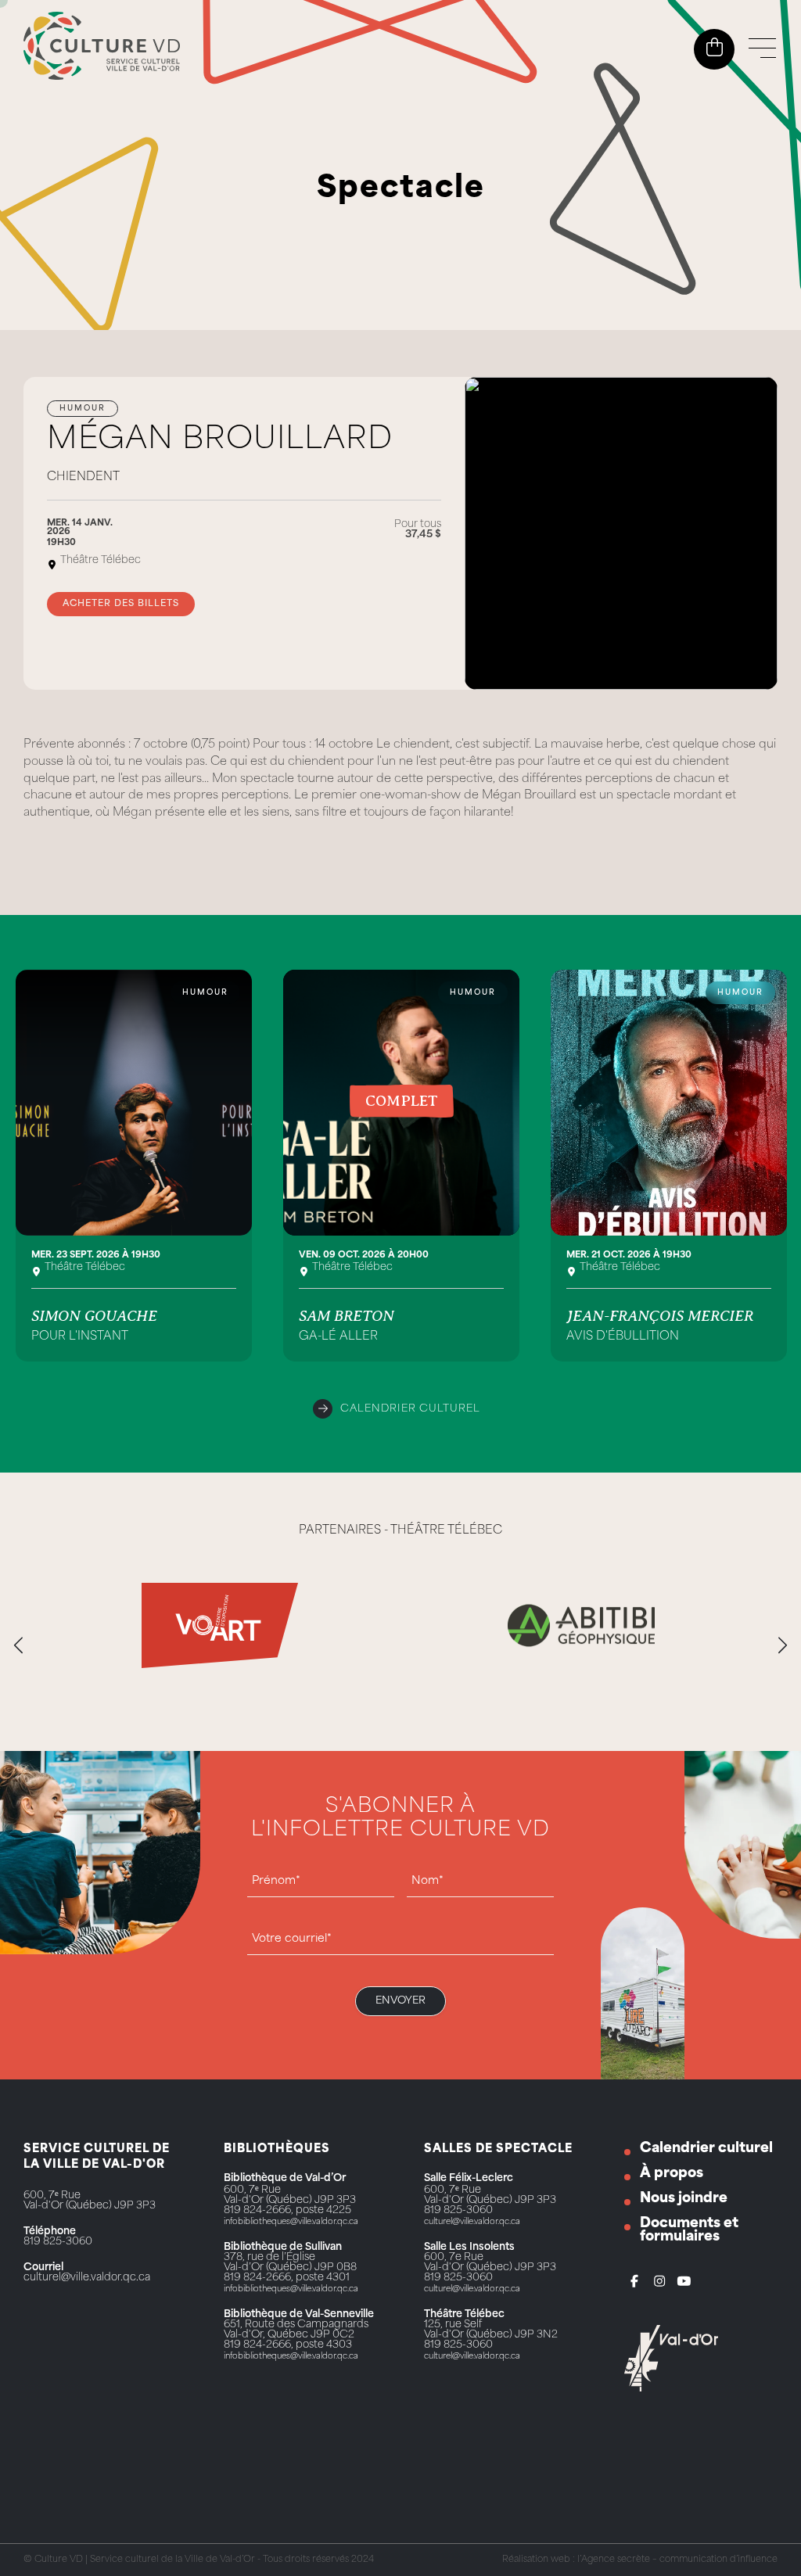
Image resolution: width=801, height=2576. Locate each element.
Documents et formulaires (689, 2230)
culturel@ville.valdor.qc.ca (87, 2278)
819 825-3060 (58, 2242)
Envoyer (400, 2001)
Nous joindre (684, 2199)
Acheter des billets (121, 604)
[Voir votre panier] (715, 48)
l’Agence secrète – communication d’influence (677, 2560)
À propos (672, 2174)
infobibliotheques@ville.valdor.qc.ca (291, 2222)
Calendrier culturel (410, 1409)
